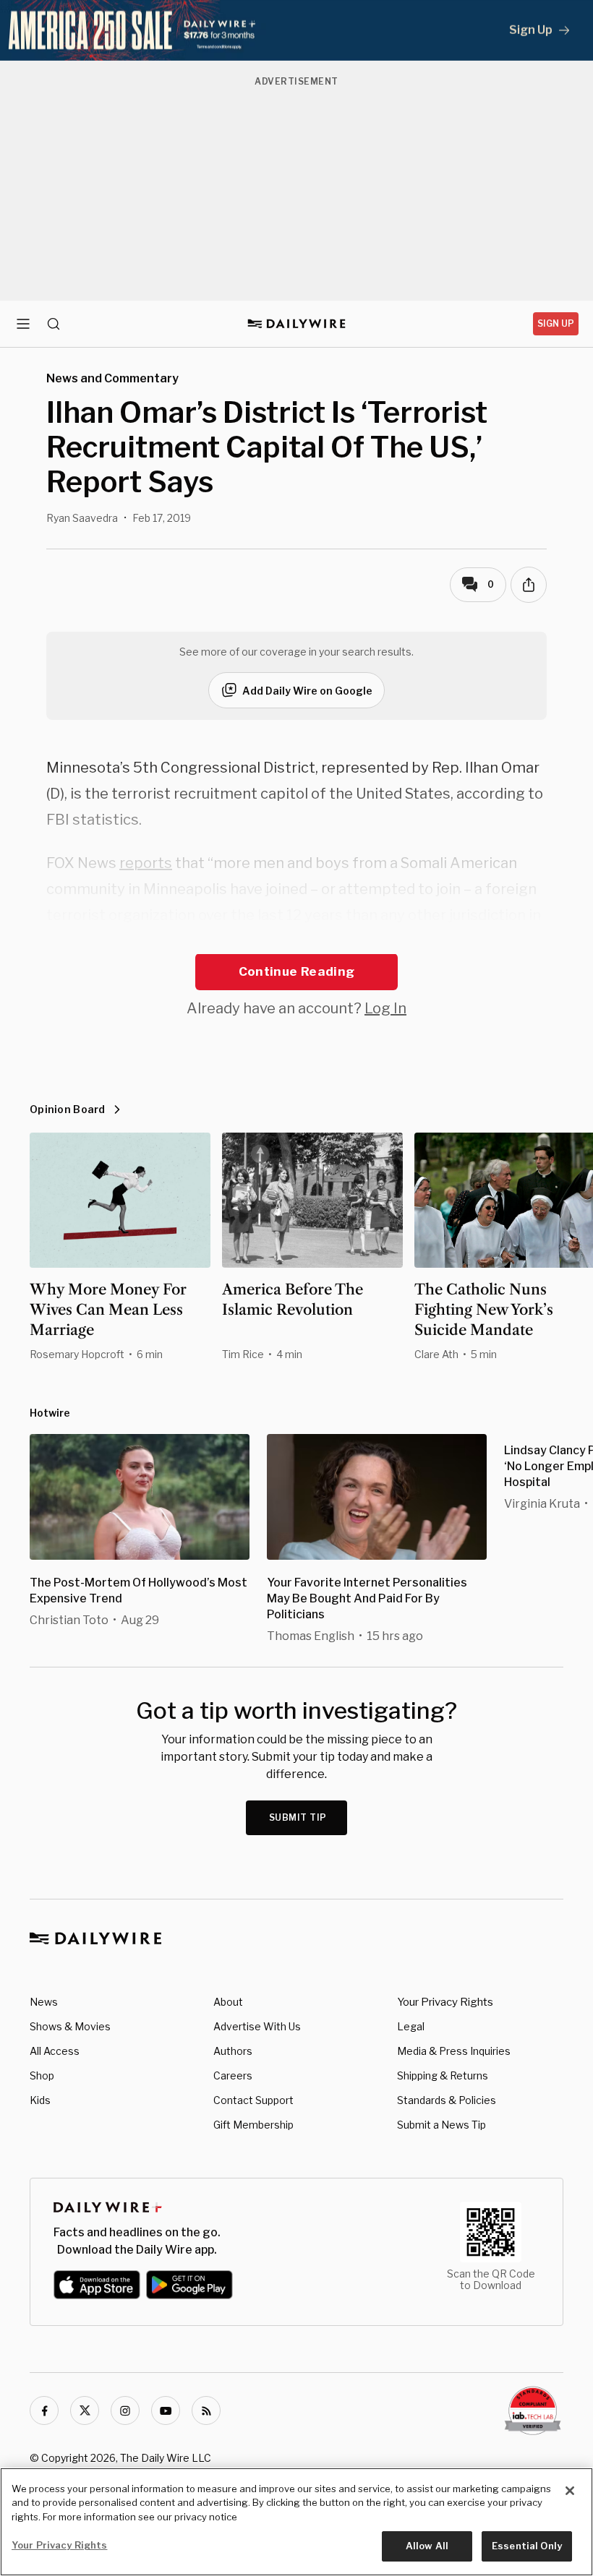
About (228, 2002)
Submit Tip (298, 1817)
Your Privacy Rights (445, 2002)
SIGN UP (556, 323)
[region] (296, 2522)
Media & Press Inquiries (454, 2051)
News (44, 2002)
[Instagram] (125, 2410)
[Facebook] (44, 2410)
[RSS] (206, 2410)
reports (146, 863)
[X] (85, 2410)
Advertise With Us (257, 2026)
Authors (233, 2051)
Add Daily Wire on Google (307, 691)
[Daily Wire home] (297, 324)
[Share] (529, 585)
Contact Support (253, 2100)
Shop (42, 2075)
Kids (40, 2100)
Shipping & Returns (443, 2075)
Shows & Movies (70, 2026)
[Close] (570, 2491)
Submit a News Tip (441, 2125)
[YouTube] (166, 2410)
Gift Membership (253, 2125)
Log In (385, 1008)
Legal (411, 2026)
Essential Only (527, 2546)
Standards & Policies (447, 2100)
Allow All (427, 2546)
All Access (55, 2051)
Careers (233, 2075)
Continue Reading (296, 971)
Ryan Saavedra (82, 518)
